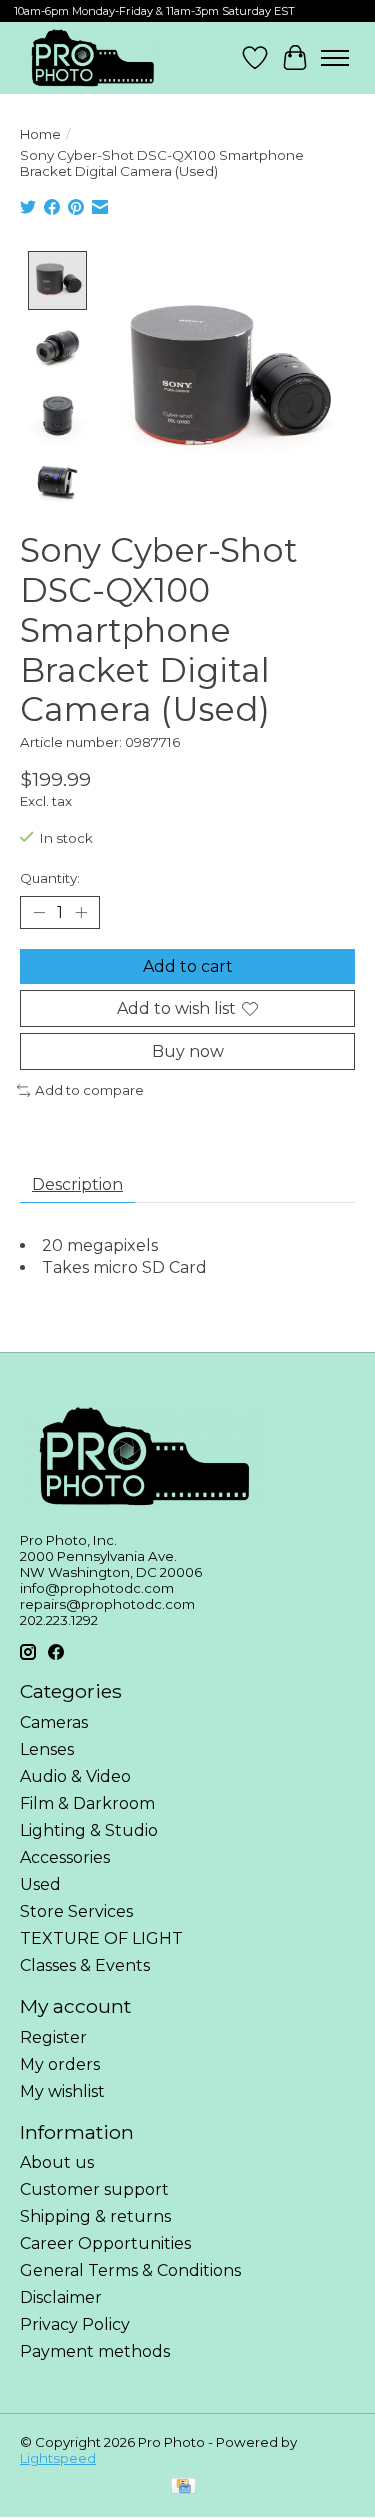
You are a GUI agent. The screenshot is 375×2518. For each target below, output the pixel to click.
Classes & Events (85, 1965)
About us (57, 2162)
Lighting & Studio (89, 1830)
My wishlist (62, 2091)
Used (40, 1884)
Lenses (47, 1749)
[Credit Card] (183, 2487)
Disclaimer (61, 2297)
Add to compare (89, 1090)
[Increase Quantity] (81, 912)
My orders (60, 2064)
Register (53, 2037)
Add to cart (188, 966)
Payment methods (95, 2351)
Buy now (188, 1051)
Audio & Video (75, 1776)
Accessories (65, 1857)
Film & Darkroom (87, 1803)
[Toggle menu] (335, 58)
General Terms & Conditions (130, 2270)
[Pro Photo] (91, 58)
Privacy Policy (75, 2324)
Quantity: (50, 878)
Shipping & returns (95, 2216)
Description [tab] (77, 1184)
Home (40, 134)
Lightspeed (58, 2458)
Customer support (94, 2189)
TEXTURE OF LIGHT (101, 1938)
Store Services (76, 1911)
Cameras (54, 1722)
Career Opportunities (105, 2243)
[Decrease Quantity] (39, 912)
